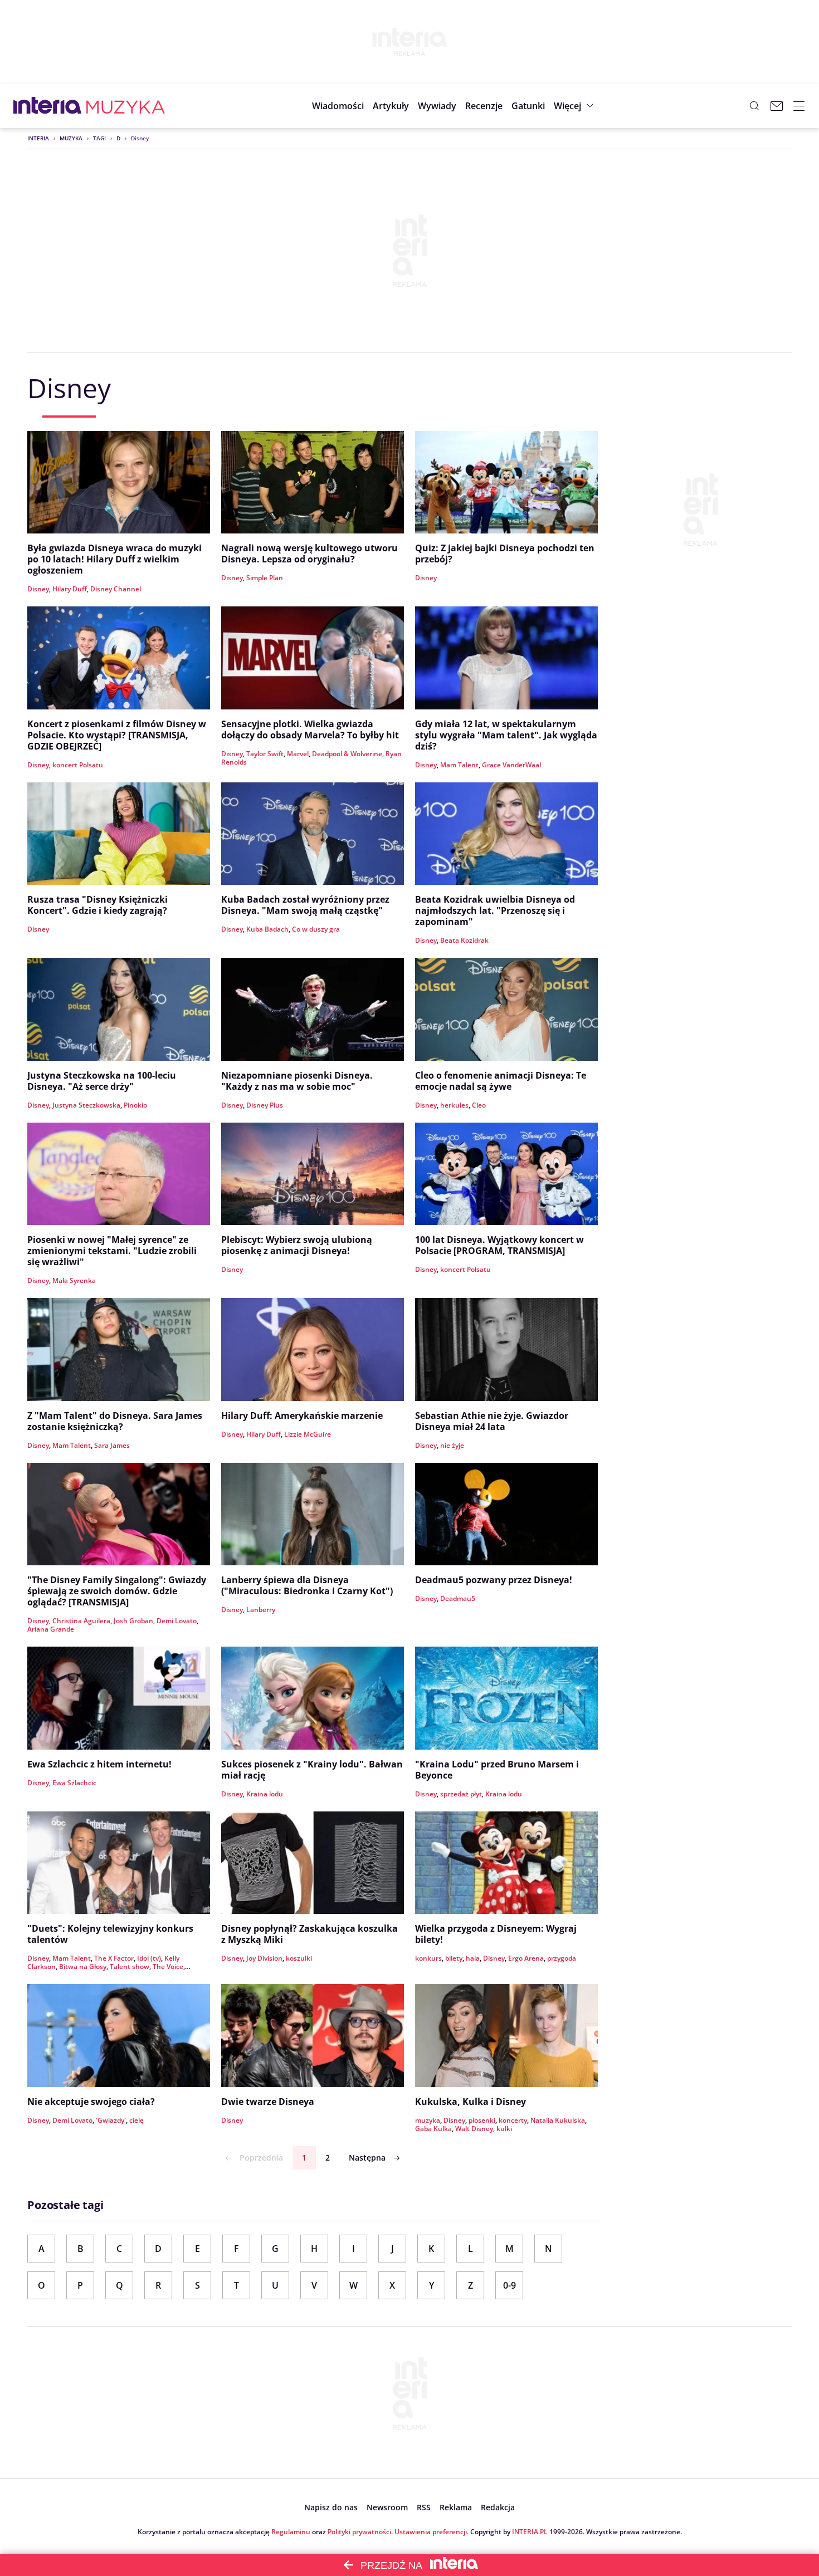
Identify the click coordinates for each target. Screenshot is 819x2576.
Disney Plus (265, 1105)
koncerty (513, 2120)
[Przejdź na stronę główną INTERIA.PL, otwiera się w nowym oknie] (48, 106)
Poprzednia (261, 2158)
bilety (454, 1958)
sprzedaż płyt (461, 1794)
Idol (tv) (149, 1958)
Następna (367, 2158)
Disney (38, 589)
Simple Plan (265, 578)
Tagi (99, 138)
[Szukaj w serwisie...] (754, 106)
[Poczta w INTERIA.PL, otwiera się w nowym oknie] (777, 106)
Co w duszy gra (316, 929)
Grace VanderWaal (511, 765)
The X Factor (114, 1958)
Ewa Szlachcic (74, 1783)
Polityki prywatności (359, 2532)
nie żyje (452, 1445)
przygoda (562, 1958)
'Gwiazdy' (111, 2120)
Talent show (130, 1967)
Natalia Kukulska (558, 2120)
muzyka (428, 2120)
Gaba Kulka (433, 2129)
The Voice (168, 1967)
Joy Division (264, 1958)
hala (473, 1958)
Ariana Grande (51, 1629)
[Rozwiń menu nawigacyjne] (799, 106)
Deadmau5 (458, 1598)
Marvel (298, 754)
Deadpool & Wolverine (347, 754)
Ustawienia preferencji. (432, 2532)
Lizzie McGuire (308, 1434)
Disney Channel (116, 589)
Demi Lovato (177, 1621)
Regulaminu (291, 2532)
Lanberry (261, 1610)
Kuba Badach (267, 929)
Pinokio (135, 1105)
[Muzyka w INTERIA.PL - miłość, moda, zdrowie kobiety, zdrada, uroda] (126, 106)
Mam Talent (459, 765)
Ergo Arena (526, 1958)
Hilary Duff (70, 589)
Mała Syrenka (74, 1280)
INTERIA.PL (530, 2532)
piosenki (482, 2120)
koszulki (299, 1958)
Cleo (479, 1105)
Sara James (112, 1445)
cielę (136, 2120)
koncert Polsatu (78, 765)
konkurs (428, 1958)
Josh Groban (133, 1621)
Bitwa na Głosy (83, 1967)
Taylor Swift (265, 754)
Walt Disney (474, 2129)
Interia (38, 138)
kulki (504, 2129)
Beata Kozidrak (464, 940)
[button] (528, 106)
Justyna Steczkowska (86, 1105)
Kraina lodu (265, 1794)
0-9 (510, 2285)
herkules (454, 1105)
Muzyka (71, 138)
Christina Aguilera (81, 1621)
